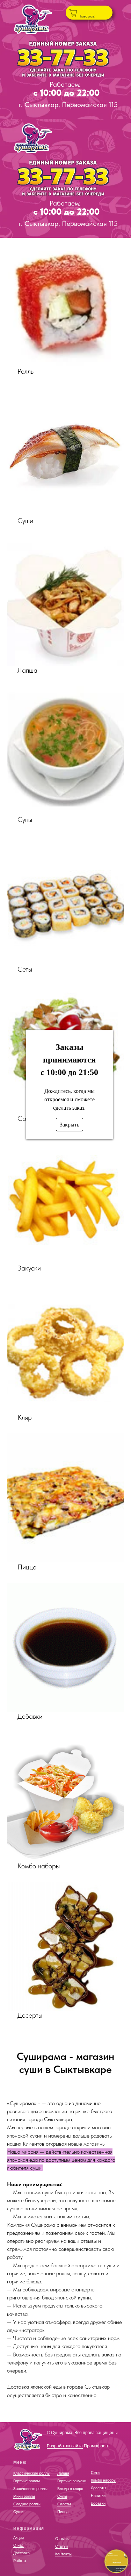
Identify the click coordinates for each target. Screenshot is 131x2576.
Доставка (21, 2553)
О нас (19, 2545)
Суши (18, 2512)
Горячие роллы (27, 2481)
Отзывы (62, 2539)
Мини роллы (24, 2496)
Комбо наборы (104, 2480)
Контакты (63, 2554)
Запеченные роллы (30, 2489)
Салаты (64, 2504)
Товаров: (87, 16)
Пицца (63, 2512)
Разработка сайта (65, 2446)
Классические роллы (32, 2473)
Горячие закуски (72, 2481)
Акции (19, 2538)
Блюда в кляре (70, 2489)
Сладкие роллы (27, 2504)
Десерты (99, 2488)
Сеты (96, 2473)
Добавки (98, 2503)
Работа (20, 2561)
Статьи (61, 2546)
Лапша (63, 2473)
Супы (62, 2496)
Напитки (98, 2496)
